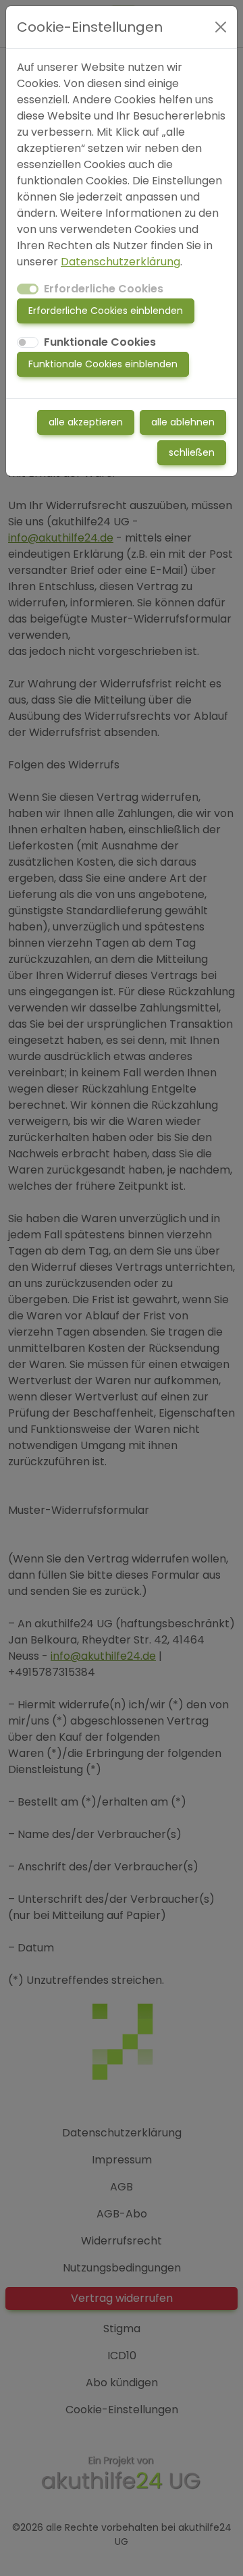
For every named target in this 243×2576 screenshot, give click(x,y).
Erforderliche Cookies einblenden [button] (106, 311)
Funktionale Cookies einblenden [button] (103, 364)
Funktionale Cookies (100, 342)
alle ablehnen (183, 422)
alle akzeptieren (86, 422)
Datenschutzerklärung (120, 262)
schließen (192, 452)
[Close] (221, 27)
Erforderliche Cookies (104, 289)
